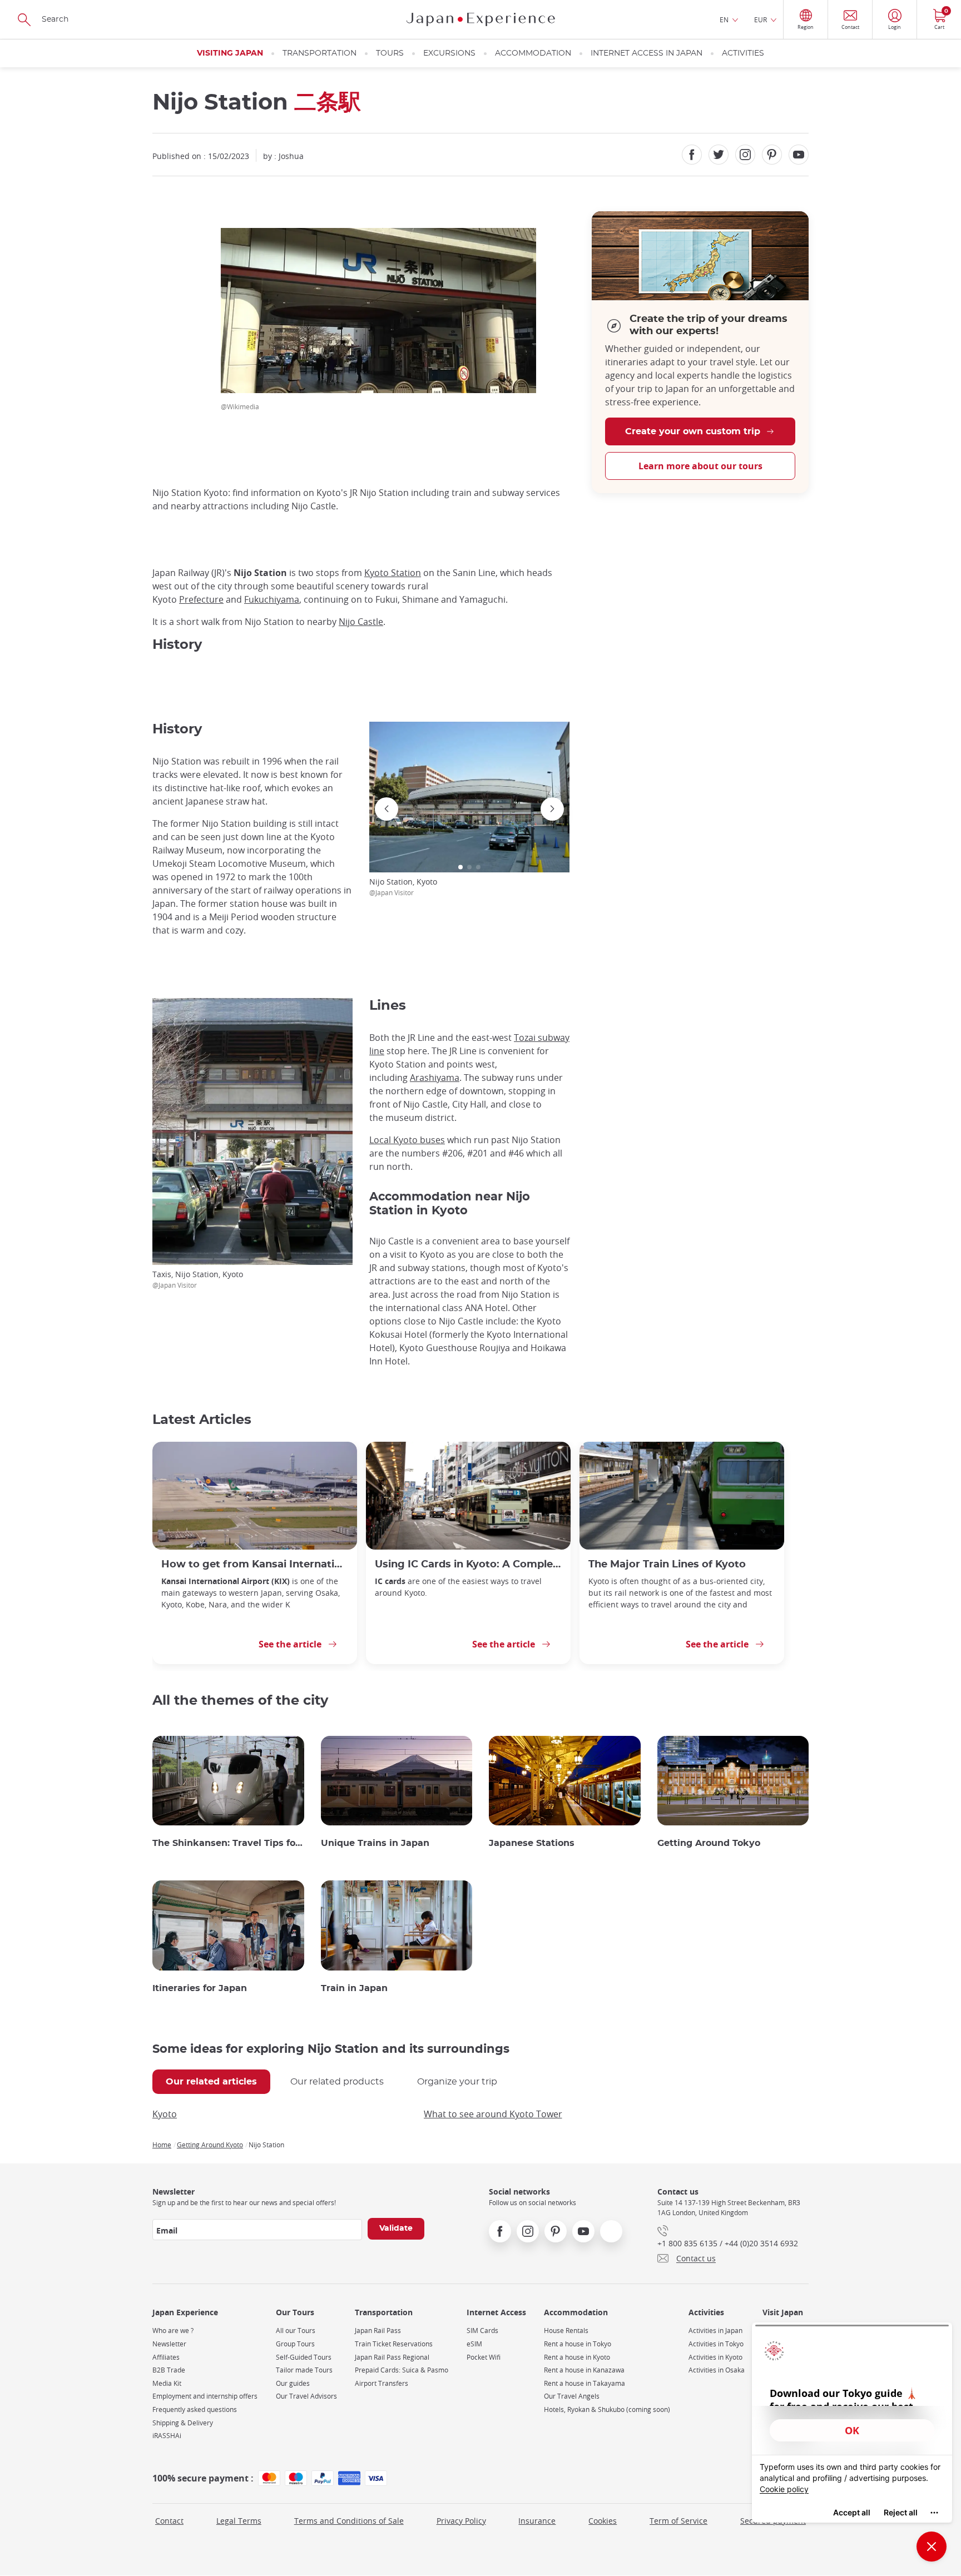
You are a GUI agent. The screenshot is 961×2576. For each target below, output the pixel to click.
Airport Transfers (382, 2383)
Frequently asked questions (195, 2409)
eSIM (474, 2344)
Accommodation (533, 53)
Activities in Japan (715, 2331)
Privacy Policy (461, 2521)
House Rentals (566, 2331)
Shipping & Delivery (183, 2423)
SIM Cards (482, 2331)
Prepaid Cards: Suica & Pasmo (402, 2370)
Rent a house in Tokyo (578, 2344)
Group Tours (295, 2344)
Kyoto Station (393, 573)
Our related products (337, 2082)
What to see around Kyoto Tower (493, 2114)
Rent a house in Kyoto (577, 2357)
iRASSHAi (167, 2436)
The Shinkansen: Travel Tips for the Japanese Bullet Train (228, 1843)
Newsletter (169, 2344)
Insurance (537, 2521)
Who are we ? (173, 2331)
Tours (390, 53)
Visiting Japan (230, 53)
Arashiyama (435, 1078)
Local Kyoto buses (407, 1140)
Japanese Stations (532, 1843)
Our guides (293, 2383)
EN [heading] (724, 19)
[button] (460, 867)
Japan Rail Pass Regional (392, 2357)
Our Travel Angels (572, 2396)
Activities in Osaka (717, 2370)
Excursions (449, 53)
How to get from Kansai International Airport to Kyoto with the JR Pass (255, 1564)
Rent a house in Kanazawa (584, 2370)
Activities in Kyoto (715, 2357)
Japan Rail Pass (378, 2331)
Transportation (319, 53)
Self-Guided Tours (304, 2357)
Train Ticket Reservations (394, 2344)
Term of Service (678, 2521)
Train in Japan (354, 1988)
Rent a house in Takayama (584, 2383)
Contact (169, 2521)
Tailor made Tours (304, 2370)
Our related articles (211, 2082)
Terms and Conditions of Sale (349, 2521)
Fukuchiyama (272, 599)
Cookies (603, 2521)
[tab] (211, 2082)
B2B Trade (169, 2370)
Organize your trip (457, 2082)
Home (162, 2145)
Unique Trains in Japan (375, 1843)
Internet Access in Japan (647, 53)
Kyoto (165, 2114)
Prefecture (201, 599)
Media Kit (167, 2383)
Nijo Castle (361, 622)
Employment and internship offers (205, 2396)
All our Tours (296, 2331)
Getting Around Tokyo (709, 1843)
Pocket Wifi (484, 2357)
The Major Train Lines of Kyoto (667, 1564)
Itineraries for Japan (200, 1988)
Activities (743, 53)
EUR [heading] (761, 19)
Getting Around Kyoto (210, 2145)
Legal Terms (239, 2521)
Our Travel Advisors (306, 2396)
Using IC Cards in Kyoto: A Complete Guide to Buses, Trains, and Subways (468, 1564)
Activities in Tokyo (716, 2344)
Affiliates (166, 2357)
